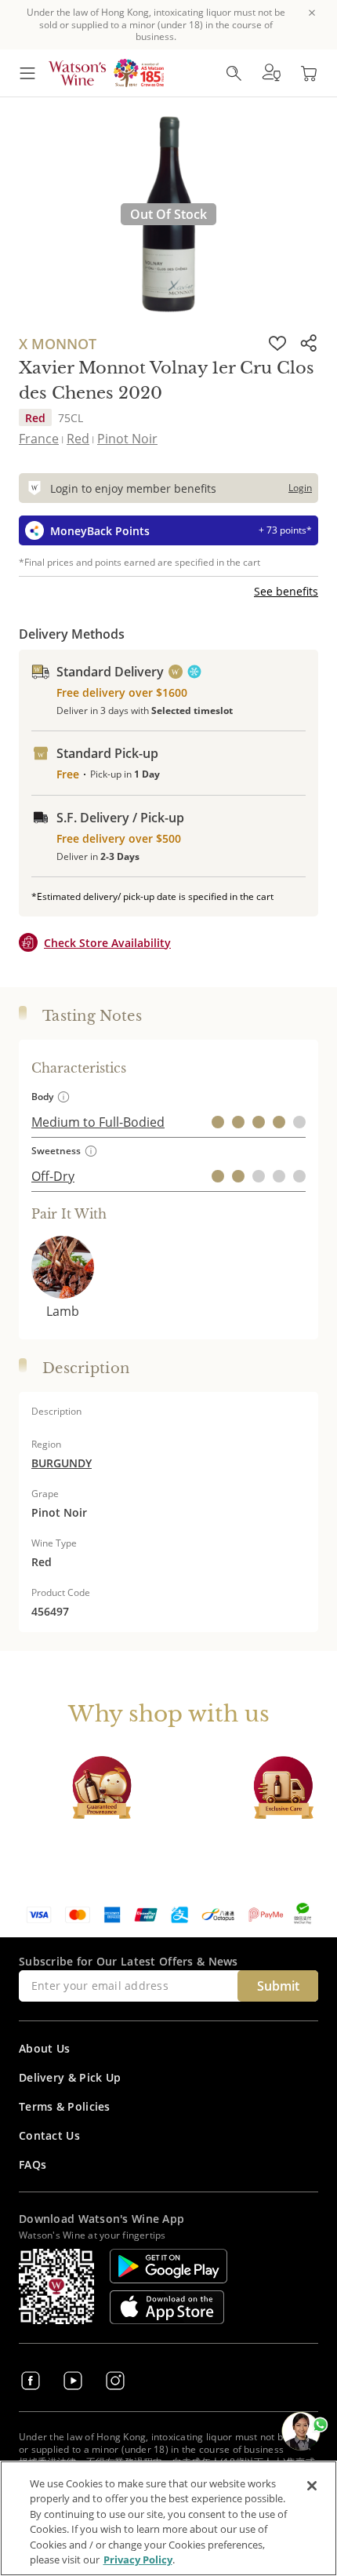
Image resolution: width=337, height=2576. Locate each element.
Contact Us (49, 2135)
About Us (44, 2048)
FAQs (33, 2164)
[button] (271, 73)
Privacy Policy (138, 2560)
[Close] (312, 2486)
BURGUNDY (62, 1463)
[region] (168, 2518)
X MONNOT (58, 344)
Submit (278, 1986)
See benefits (286, 591)
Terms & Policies (65, 2106)
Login (300, 488)
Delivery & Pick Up (70, 2077)
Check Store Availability (107, 943)
